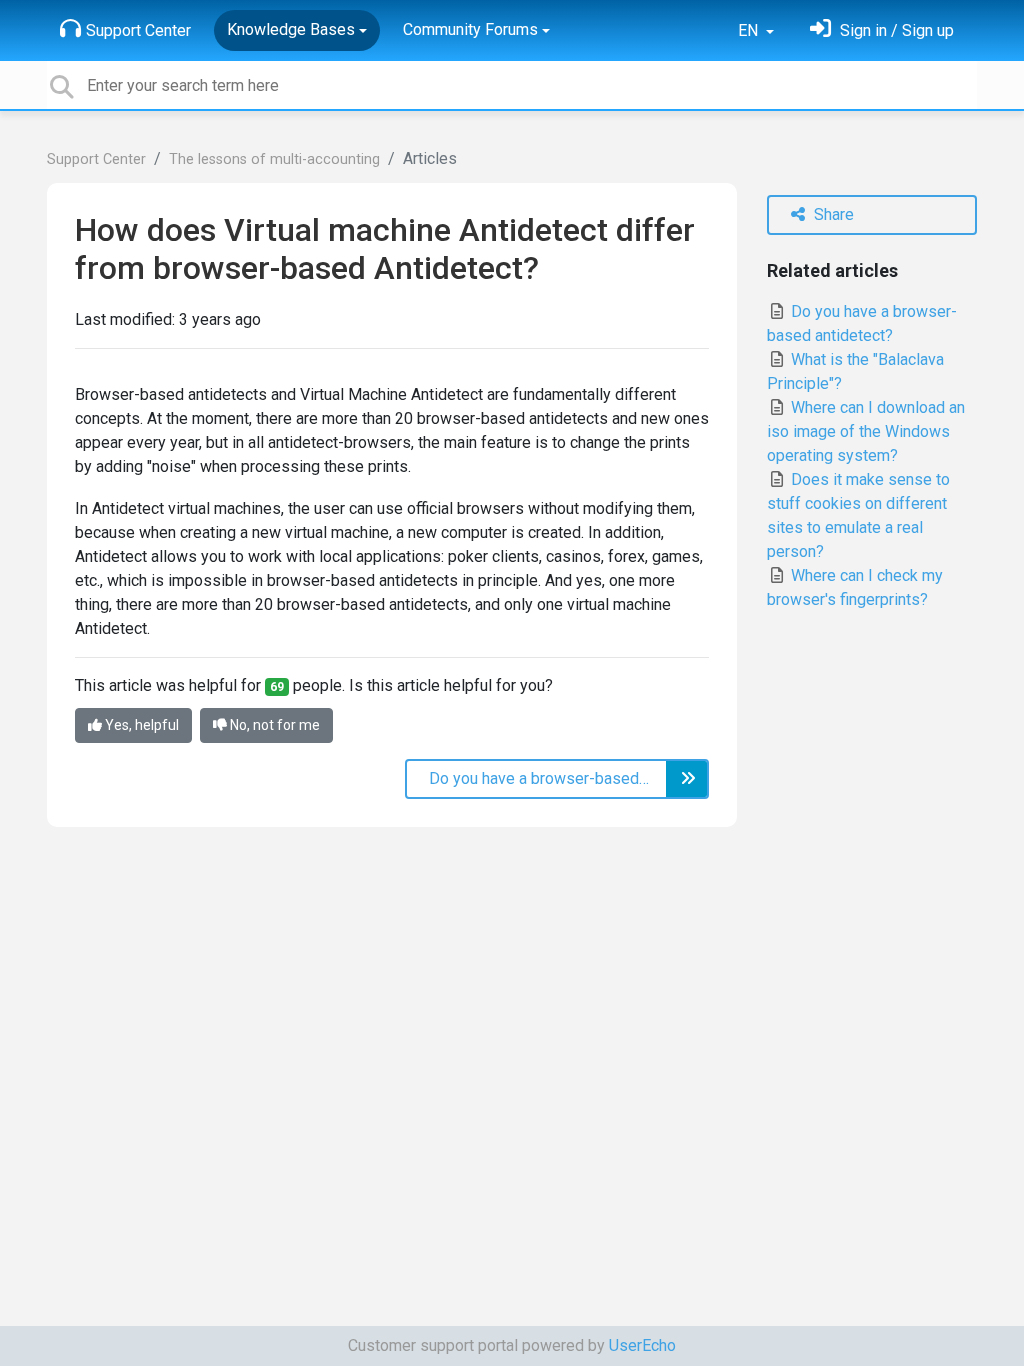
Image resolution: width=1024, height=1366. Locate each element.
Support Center (138, 30)
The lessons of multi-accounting (274, 159)
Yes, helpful (140, 725)
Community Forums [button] (470, 29)
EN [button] (750, 30)
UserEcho (642, 1345)
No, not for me (273, 725)
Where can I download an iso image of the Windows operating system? (866, 431)
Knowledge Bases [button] (291, 29)
